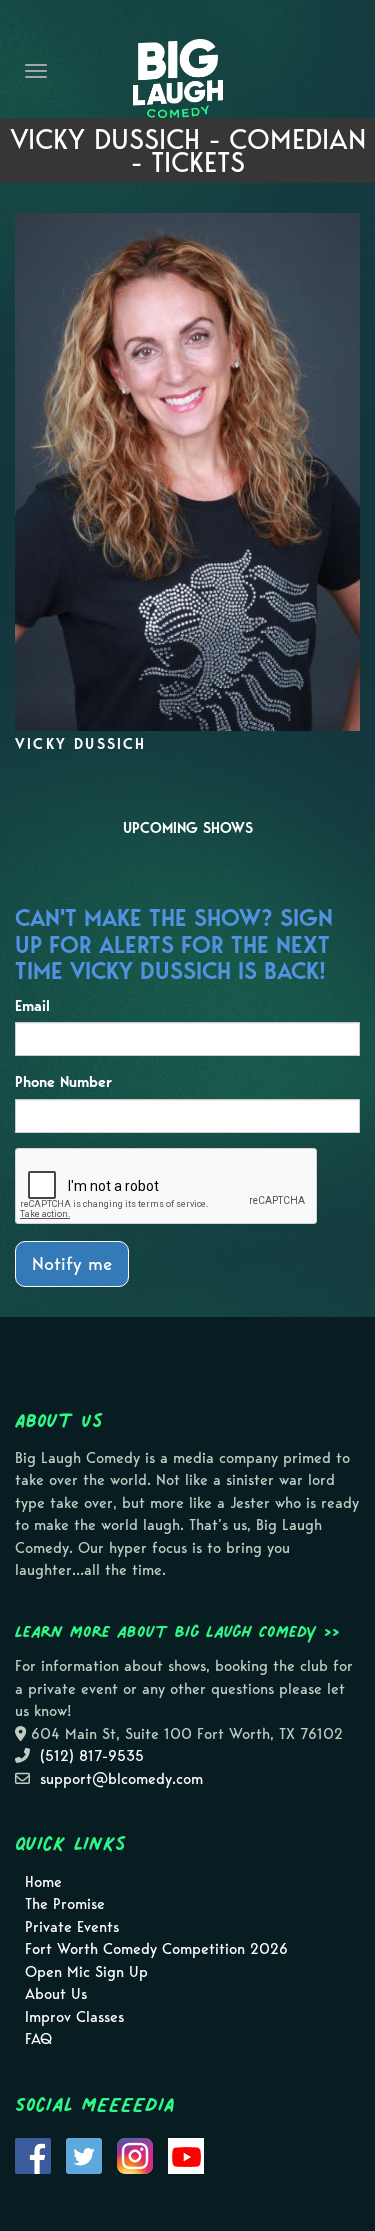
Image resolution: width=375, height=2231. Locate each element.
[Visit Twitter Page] (84, 2154)
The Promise (65, 1904)
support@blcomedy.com (121, 1779)
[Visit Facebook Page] (33, 2154)
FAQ (38, 2039)
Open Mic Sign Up (86, 1972)
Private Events (72, 1927)
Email (32, 1006)
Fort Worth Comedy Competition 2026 (156, 1949)
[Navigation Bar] (36, 71)
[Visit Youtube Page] (186, 2154)
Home (43, 1882)
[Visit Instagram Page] (135, 2154)
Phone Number (63, 1082)
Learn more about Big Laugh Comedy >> (177, 1631)
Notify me (72, 1263)
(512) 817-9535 (92, 1756)
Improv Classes (74, 2017)
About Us (56, 1994)
